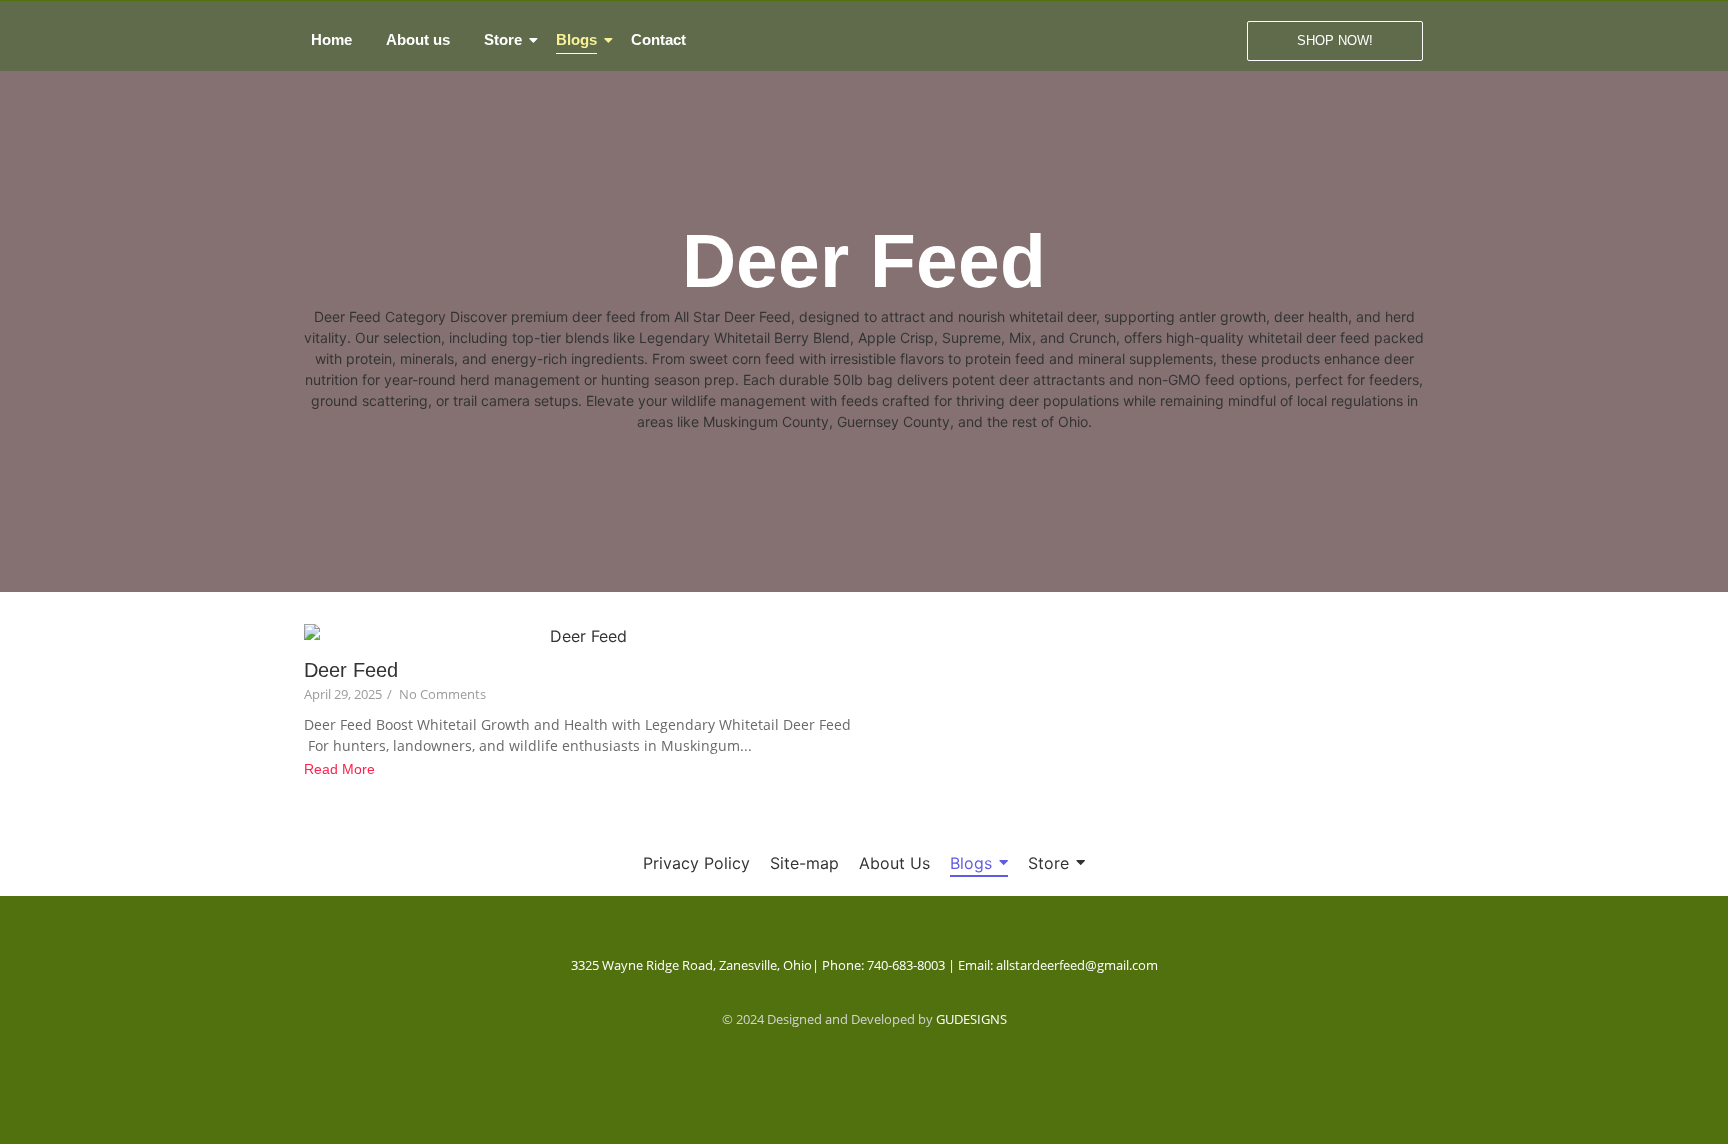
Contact (658, 39)
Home (331, 39)
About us (418, 39)
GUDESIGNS (971, 1019)
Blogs (576, 39)
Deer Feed (351, 670)
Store (503, 39)
